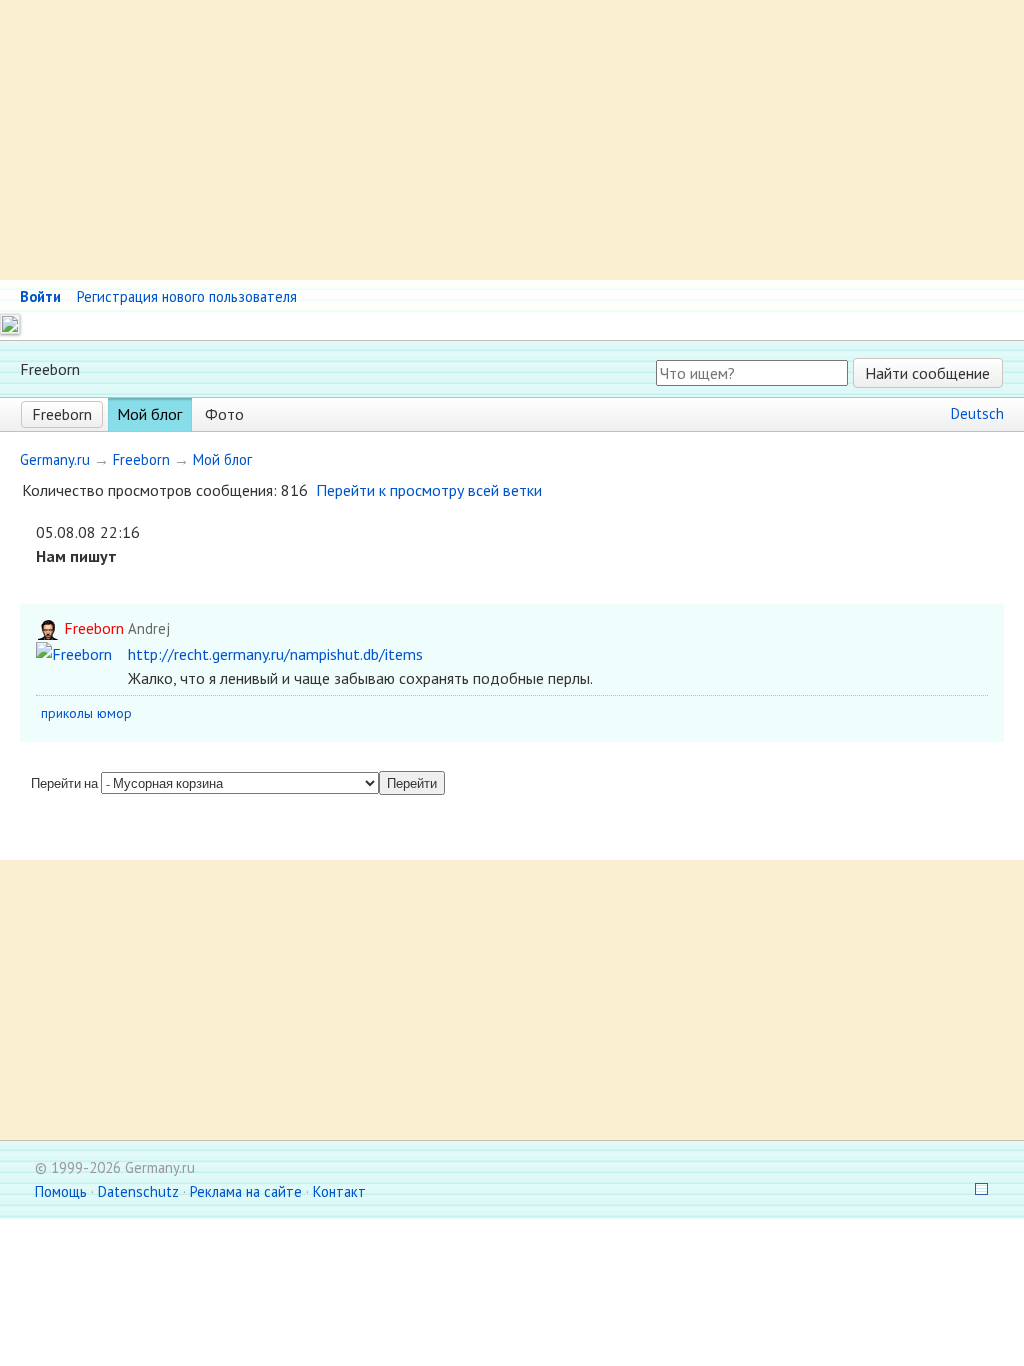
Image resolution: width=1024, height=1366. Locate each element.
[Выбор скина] (975, 1191)
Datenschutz (138, 1191)
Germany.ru (55, 459)
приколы (67, 713)
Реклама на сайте (246, 1191)
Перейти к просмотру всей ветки (429, 490)
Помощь (61, 1191)
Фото (224, 414)
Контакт (339, 1191)
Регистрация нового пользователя (187, 296)
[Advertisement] (512, 140)
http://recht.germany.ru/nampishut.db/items (275, 654)
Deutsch (977, 413)
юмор (114, 713)
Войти (40, 296)
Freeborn (62, 414)
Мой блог (149, 414)
